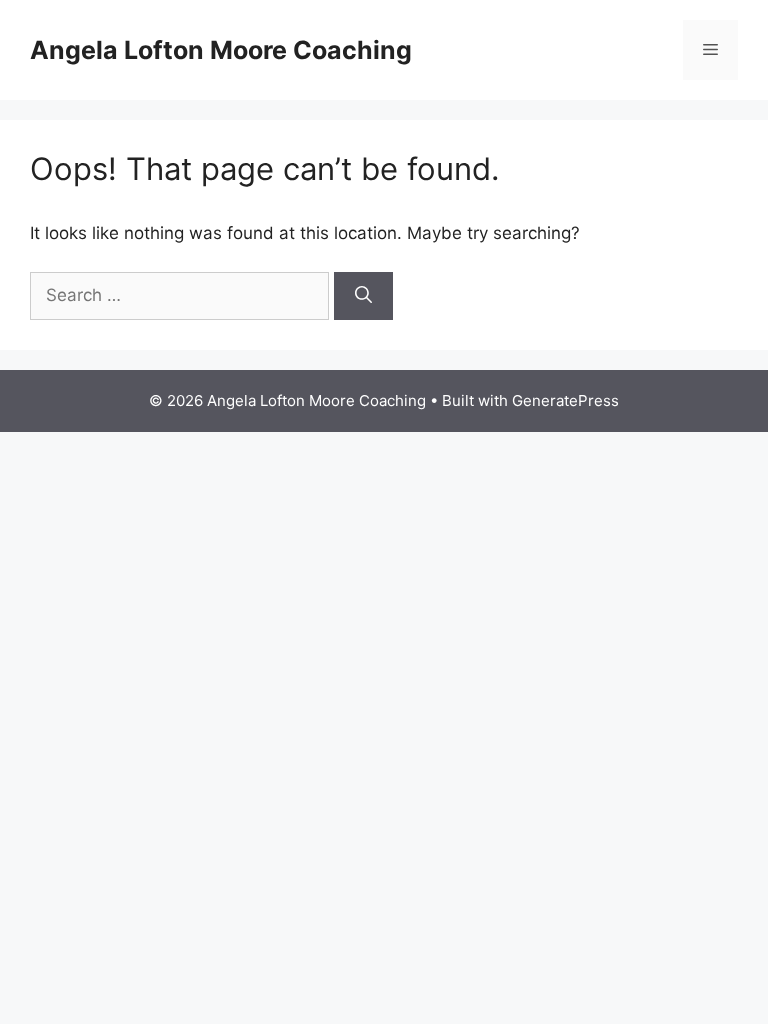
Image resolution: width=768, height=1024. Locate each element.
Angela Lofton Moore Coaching (221, 50)
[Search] (363, 296)
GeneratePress (565, 400)
